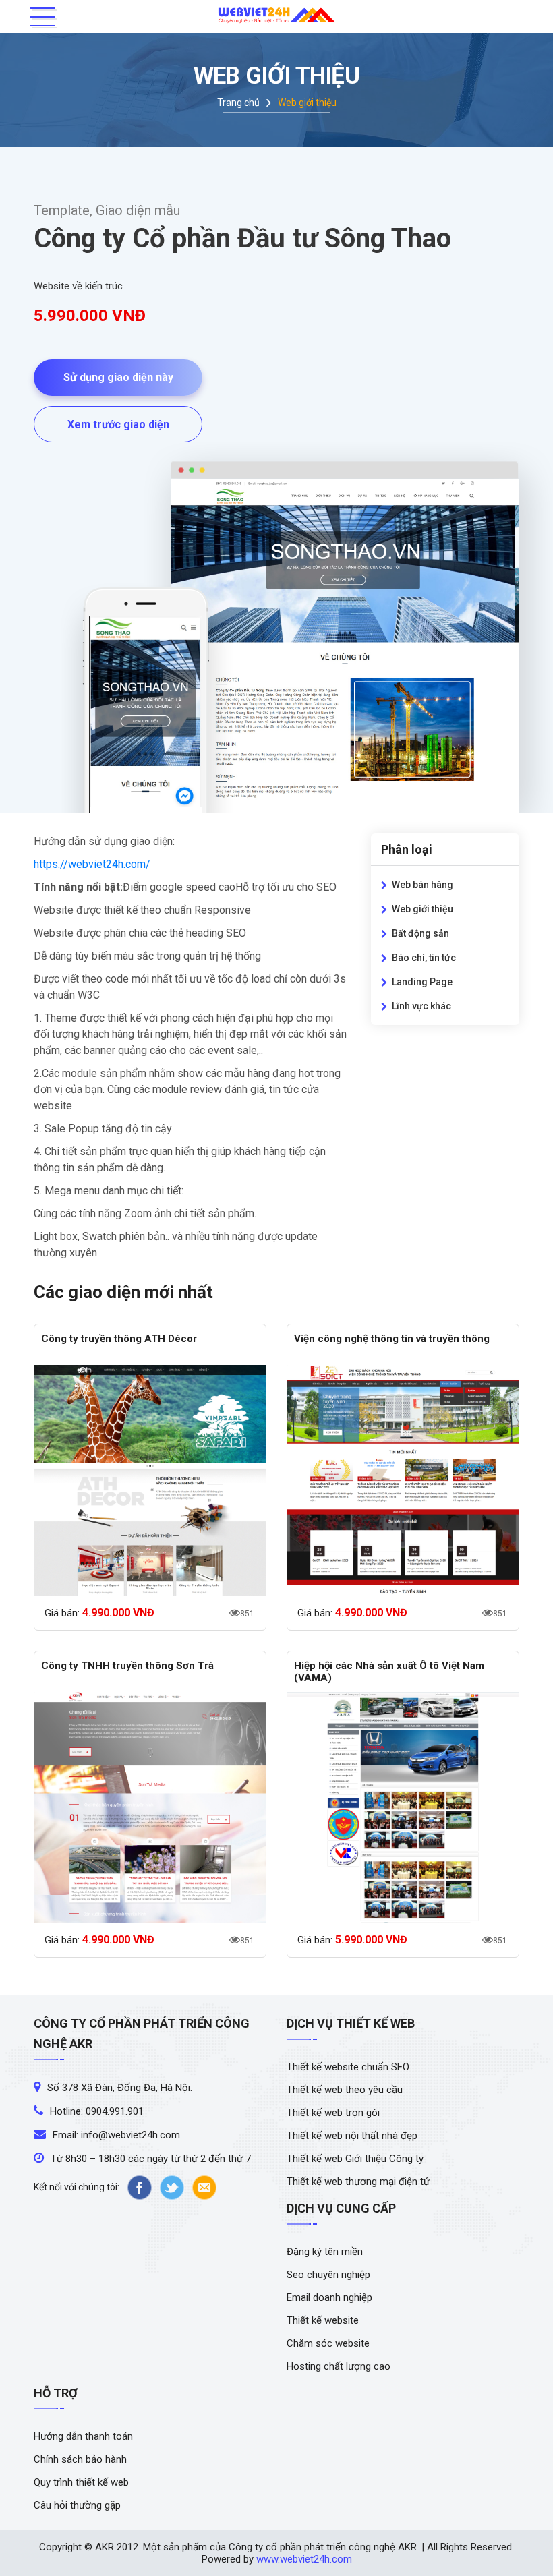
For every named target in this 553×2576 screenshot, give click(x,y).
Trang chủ (238, 103)
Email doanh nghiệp (329, 2297)
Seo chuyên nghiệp (328, 2275)
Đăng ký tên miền (325, 2252)
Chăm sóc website (328, 2343)
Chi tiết (150, 1483)
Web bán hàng (423, 885)
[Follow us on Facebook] (140, 2188)
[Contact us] (204, 2188)
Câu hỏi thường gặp (77, 2505)
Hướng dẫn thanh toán (83, 2436)
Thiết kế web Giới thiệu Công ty (355, 2159)
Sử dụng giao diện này (118, 377)
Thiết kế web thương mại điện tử (358, 2182)
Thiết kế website (323, 2320)
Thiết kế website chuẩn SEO (348, 2067)
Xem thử (150, 1479)
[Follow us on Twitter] (172, 2188)
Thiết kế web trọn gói (333, 2113)
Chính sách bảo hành (80, 2459)
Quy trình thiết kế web (81, 2482)
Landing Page (422, 982)
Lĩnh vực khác (421, 1006)
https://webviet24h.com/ (92, 864)
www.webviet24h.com (304, 2559)
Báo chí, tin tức (424, 958)
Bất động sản (420, 933)
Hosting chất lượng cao (339, 2366)
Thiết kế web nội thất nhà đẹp (352, 2136)
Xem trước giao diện (118, 425)
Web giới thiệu (423, 909)
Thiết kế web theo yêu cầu (345, 2090)
